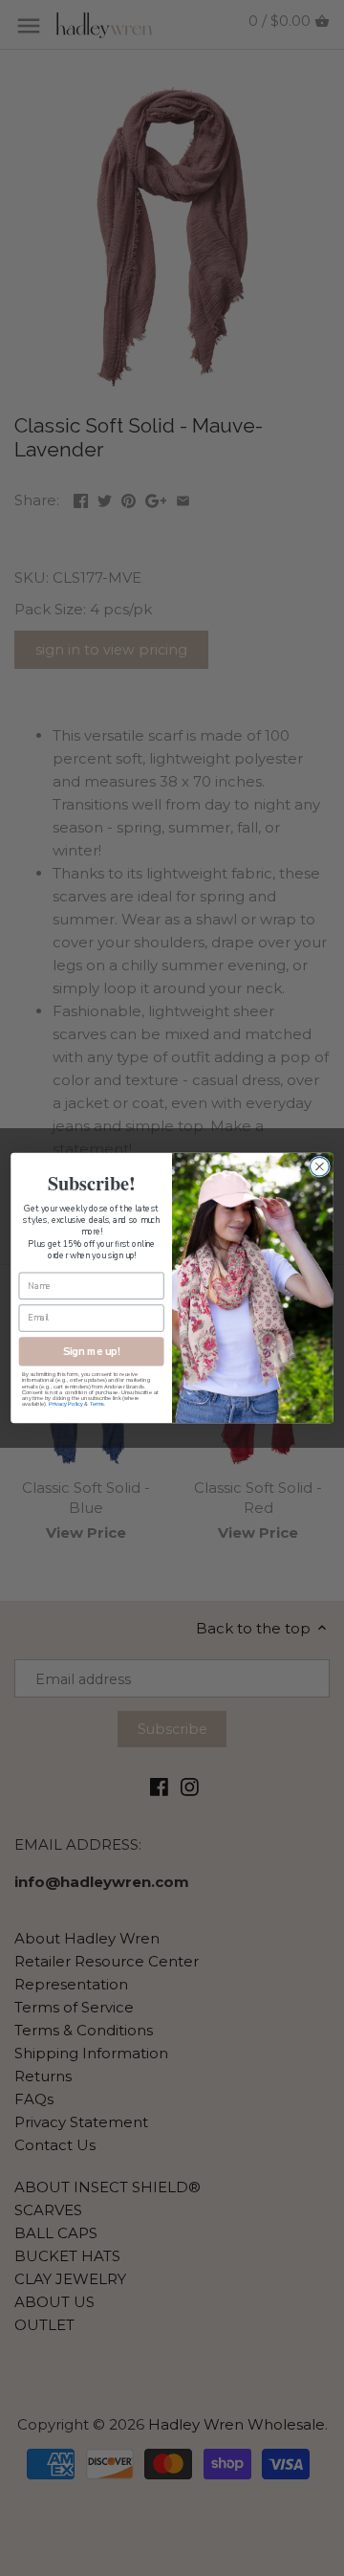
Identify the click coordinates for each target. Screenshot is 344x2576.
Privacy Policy (65, 1404)
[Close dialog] (320, 1166)
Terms (97, 1404)
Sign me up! (92, 1352)
